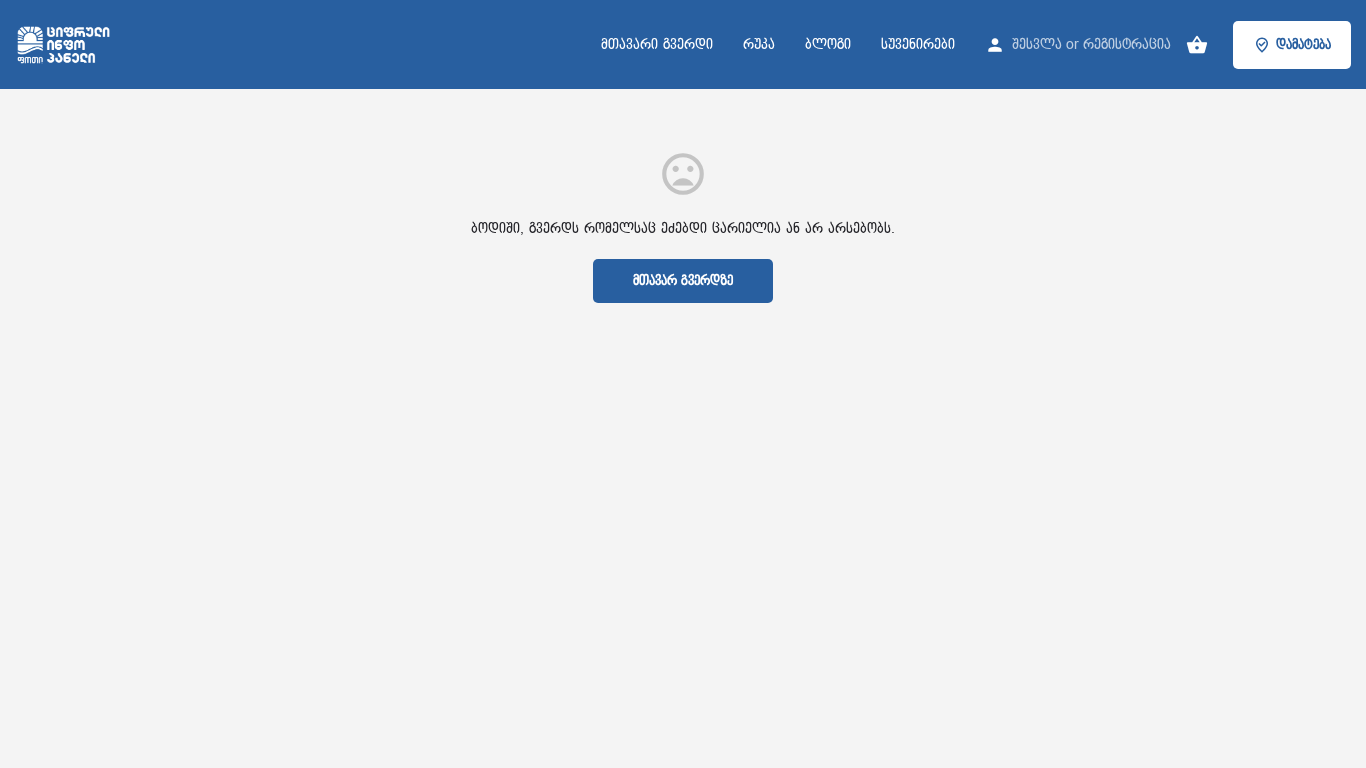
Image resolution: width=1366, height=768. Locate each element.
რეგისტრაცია (1127, 44)
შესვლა (1037, 44)
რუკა (759, 44)
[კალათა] (1197, 45)
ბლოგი (828, 44)
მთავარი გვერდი (657, 44)
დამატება (1303, 45)
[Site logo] (66, 43)
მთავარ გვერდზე (683, 281)
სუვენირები (918, 44)
